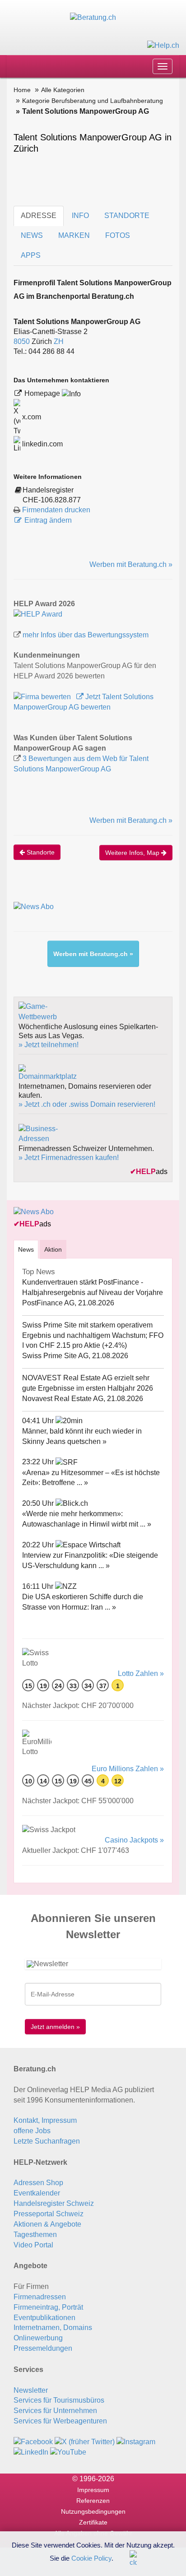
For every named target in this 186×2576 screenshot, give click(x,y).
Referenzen (93, 2501)
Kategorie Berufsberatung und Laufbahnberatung (93, 101)
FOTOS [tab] (118, 235)
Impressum (93, 2490)
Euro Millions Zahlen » (128, 1769)
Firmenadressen (40, 2297)
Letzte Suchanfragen (47, 2141)
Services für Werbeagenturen (60, 2421)
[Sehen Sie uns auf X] (85, 2442)
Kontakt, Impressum (45, 2120)
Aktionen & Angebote (47, 2224)
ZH (59, 341)
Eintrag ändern (48, 520)
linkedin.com (42, 444)
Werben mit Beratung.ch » (131, 564)
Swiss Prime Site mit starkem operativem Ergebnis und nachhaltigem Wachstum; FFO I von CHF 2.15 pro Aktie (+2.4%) (93, 1335)
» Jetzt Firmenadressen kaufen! (69, 1158)
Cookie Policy (91, 2558)
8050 (22, 341)
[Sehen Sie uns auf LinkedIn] (31, 2452)
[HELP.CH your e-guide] (163, 45)
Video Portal (33, 2245)
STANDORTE (127, 216)
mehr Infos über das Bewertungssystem (86, 635)
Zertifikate (93, 2522)
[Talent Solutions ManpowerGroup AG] (38, 614)
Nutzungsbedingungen (93, 2511)
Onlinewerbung (38, 2338)
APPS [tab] (31, 255)
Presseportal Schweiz (49, 2214)
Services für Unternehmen (55, 2411)
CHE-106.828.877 (52, 500)
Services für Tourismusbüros (59, 2400)
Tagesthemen (35, 2235)
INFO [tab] (80, 216)
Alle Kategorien (63, 90)
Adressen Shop (38, 2183)
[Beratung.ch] (93, 17)
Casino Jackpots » (134, 1840)
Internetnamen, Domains (53, 2328)
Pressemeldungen (43, 2348)
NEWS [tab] (32, 235)
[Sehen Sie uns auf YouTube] (68, 2452)
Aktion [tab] (53, 1249)
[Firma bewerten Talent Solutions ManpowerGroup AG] (43, 697)
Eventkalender (37, 2193)
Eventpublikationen (44, 2318)
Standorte (40, 852)
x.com (31, 417)
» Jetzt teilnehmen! (49, 1045)
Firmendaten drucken (56, 510)
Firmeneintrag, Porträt (48, 2307)
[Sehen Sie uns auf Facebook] (33, 2442)
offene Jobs (32, 2131)
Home (22, 90)
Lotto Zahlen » (141, 1673)
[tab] (26, 1249)
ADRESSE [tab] (39, 216)
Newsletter (31, 2390)
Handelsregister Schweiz (54, 2203)
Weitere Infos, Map (133, 853)
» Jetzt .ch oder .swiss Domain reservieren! (87, 1104)
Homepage (43, 393)
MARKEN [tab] (74, 235)
